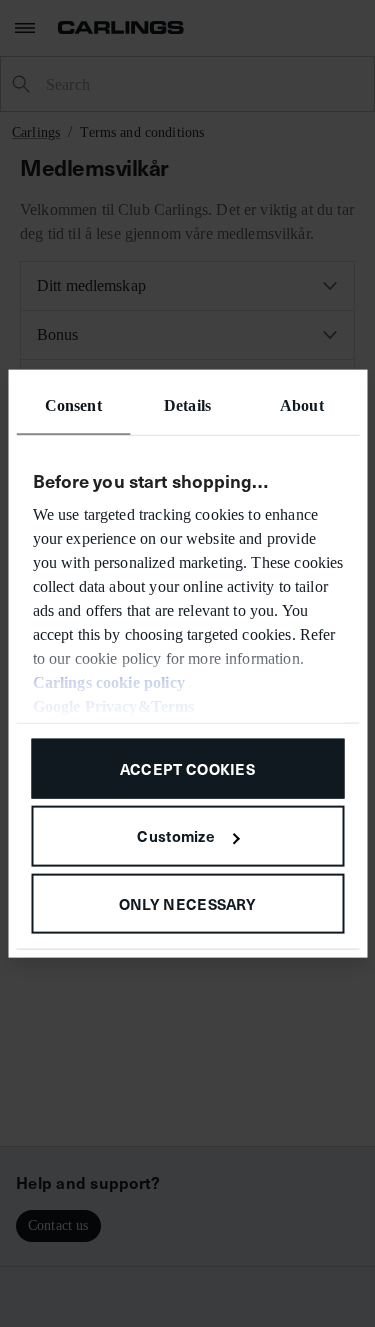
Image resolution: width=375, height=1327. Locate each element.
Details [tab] (187, 404)
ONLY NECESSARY (187, 903)
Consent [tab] (73, 404)
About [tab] (302, 404)
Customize (176, 835)
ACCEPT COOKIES (187, 767)
